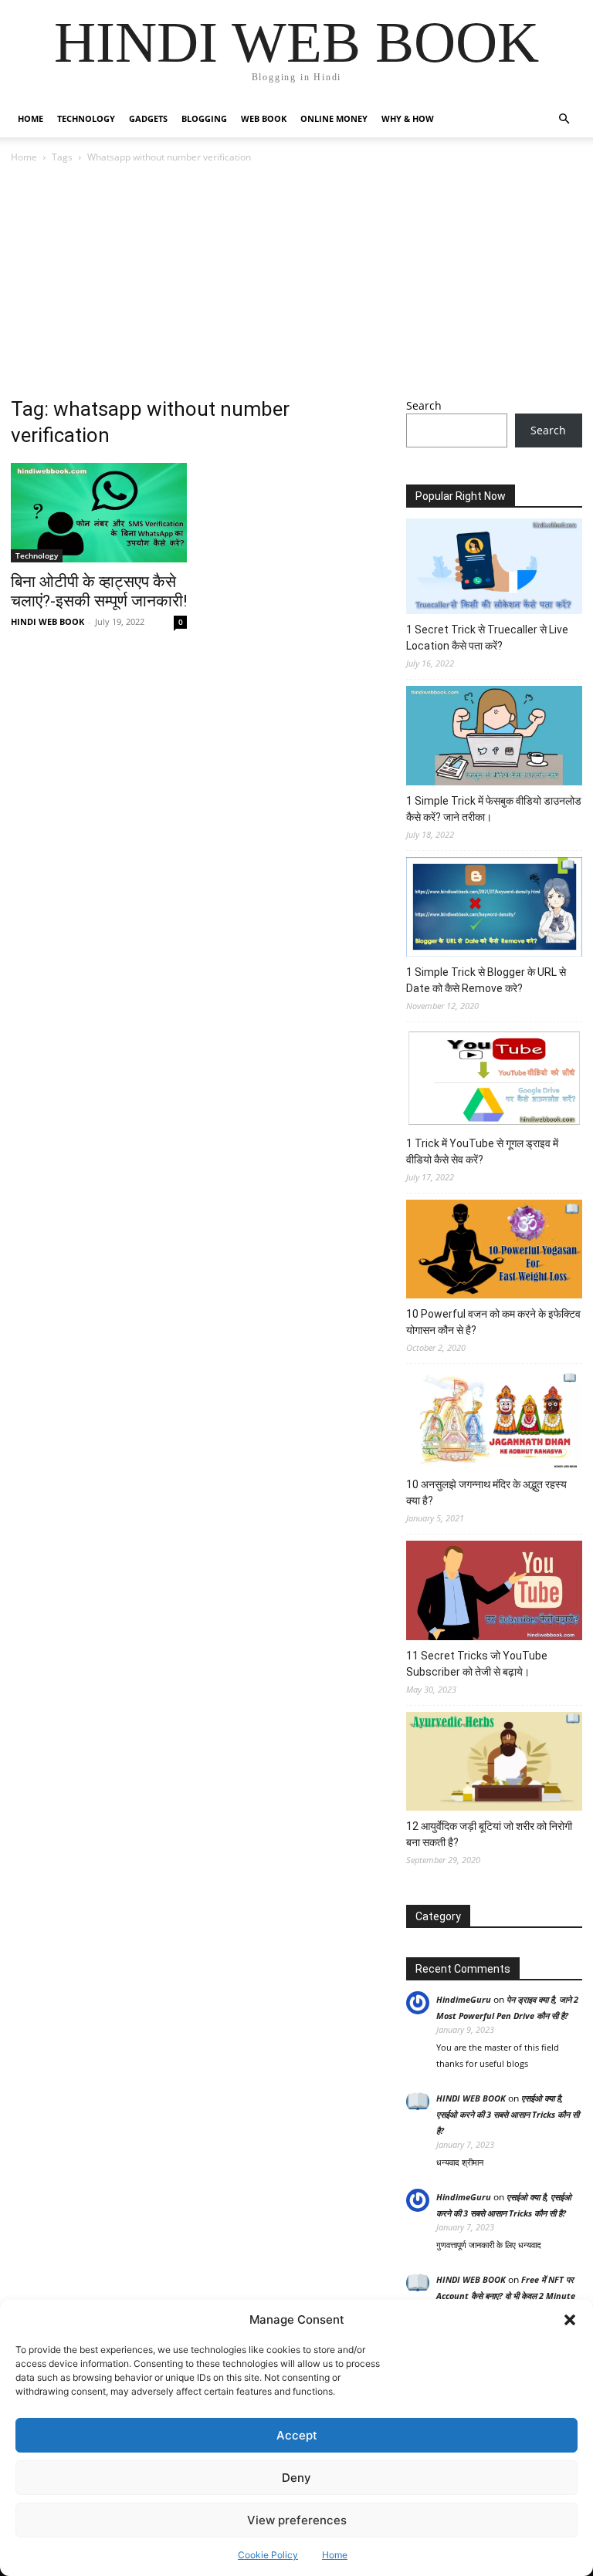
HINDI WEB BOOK (47, 621)
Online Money (334, 118)
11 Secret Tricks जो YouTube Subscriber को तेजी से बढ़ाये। (477, 1664)
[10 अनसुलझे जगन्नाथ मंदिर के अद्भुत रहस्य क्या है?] (494, 1422)
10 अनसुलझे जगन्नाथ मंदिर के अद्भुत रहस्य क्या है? (486, 1492)
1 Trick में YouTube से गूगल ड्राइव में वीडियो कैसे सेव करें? (482, 1151)
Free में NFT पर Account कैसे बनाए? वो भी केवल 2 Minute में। (506, 2296)
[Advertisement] (296, 282)
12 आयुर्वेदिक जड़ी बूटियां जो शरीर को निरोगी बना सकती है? (489, 1834)
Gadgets (148, 118)
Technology (86, 118)
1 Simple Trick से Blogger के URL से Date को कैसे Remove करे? (486, 980)
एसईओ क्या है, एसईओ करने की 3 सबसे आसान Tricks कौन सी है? (508, 2114)
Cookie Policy (268, 2555)
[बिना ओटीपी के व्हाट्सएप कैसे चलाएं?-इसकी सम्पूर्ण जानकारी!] (99, 513)
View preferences (297, 2520)
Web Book (264, 118)
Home (335, 2555)
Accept (297, 2435)
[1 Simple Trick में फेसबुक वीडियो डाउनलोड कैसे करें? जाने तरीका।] (494, 738)
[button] (570, 2320)
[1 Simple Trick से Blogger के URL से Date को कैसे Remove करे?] (494, 909)
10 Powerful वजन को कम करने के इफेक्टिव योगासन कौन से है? (493, 1322)
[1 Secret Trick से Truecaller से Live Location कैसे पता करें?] (494, 569)
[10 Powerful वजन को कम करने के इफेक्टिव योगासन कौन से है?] (494, 1251)
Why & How (408, 118)
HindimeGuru (464, 1999)
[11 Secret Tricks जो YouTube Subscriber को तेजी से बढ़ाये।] (494, 1592)
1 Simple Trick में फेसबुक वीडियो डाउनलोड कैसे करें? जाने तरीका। (494, 809)
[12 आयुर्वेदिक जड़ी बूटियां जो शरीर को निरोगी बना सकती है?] (494, 1764)
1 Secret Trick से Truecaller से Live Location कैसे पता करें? (487, 638)
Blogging (204, 118)
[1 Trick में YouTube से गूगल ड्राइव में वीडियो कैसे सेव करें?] (494, 1080)
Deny (296, 2478)
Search (424, 405)
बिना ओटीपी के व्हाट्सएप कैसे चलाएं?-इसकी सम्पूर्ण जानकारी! (99, 591)
